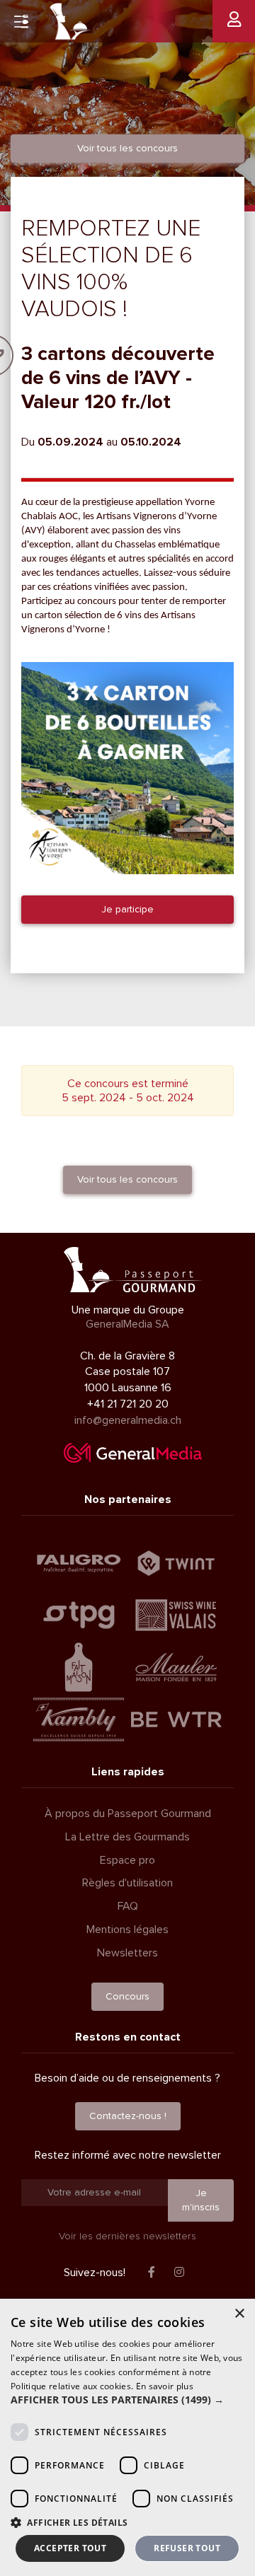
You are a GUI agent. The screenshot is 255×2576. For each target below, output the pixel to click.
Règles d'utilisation (127, 1883)
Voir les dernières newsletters (127, 2236)
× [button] (239, 2314)
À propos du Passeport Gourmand (128, 1814)
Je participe (127, 909)
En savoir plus (165, 2386)
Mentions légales (127, 1930)
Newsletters (127, 1953)
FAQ (128, 1906)
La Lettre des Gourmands (127, 1837)
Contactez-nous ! (128, 2116)
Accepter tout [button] (70, 2548)
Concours (127, 1996)
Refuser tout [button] (187, 2548)
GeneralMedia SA (127, 1324)
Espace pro (127, 1860)
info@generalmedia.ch (128, 1420)
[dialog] (127, 2437)
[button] (127, 2400)
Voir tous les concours (127, 148)
